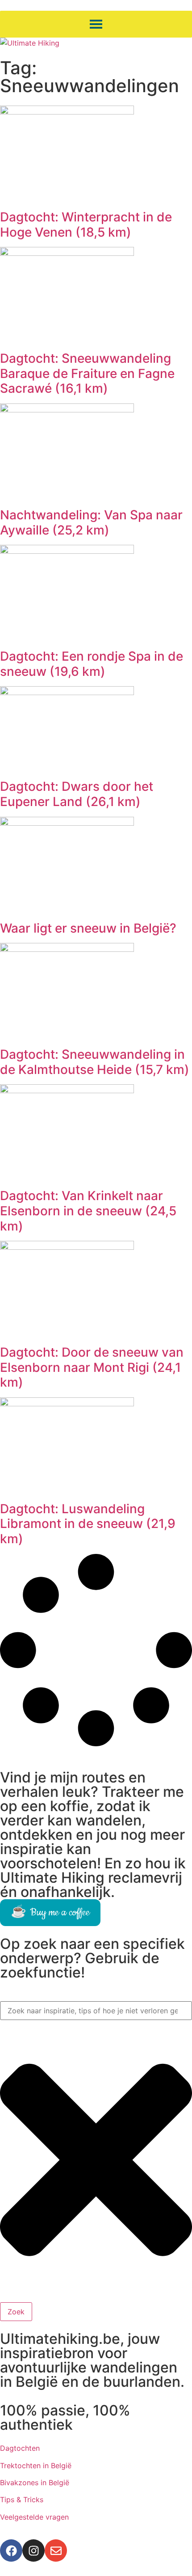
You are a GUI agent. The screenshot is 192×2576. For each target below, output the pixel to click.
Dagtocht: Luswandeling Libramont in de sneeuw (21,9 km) (88, 1524)
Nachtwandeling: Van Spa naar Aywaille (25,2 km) (91, 522)
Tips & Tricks (22, 2500)
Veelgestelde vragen (34, 2517)
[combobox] (96, 2011)
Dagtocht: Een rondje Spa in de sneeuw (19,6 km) (92, 664)
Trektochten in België (36, 2466)
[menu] (96, 24)
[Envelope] (56, 2551)
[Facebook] (11, 2551)
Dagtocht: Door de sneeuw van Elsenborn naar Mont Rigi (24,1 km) (92, 1367)
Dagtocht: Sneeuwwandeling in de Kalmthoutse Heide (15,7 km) (95, 1062)
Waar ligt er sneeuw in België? (88, 928)
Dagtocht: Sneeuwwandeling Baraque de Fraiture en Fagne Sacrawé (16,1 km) (87, 373)
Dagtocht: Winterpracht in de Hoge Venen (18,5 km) (86, 225)
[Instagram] (33, 2551)
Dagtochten (20, 2448)
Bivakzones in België (35, 2483)
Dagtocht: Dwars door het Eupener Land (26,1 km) (77, 794)
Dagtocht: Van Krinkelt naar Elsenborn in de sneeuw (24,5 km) (88, 1211)
